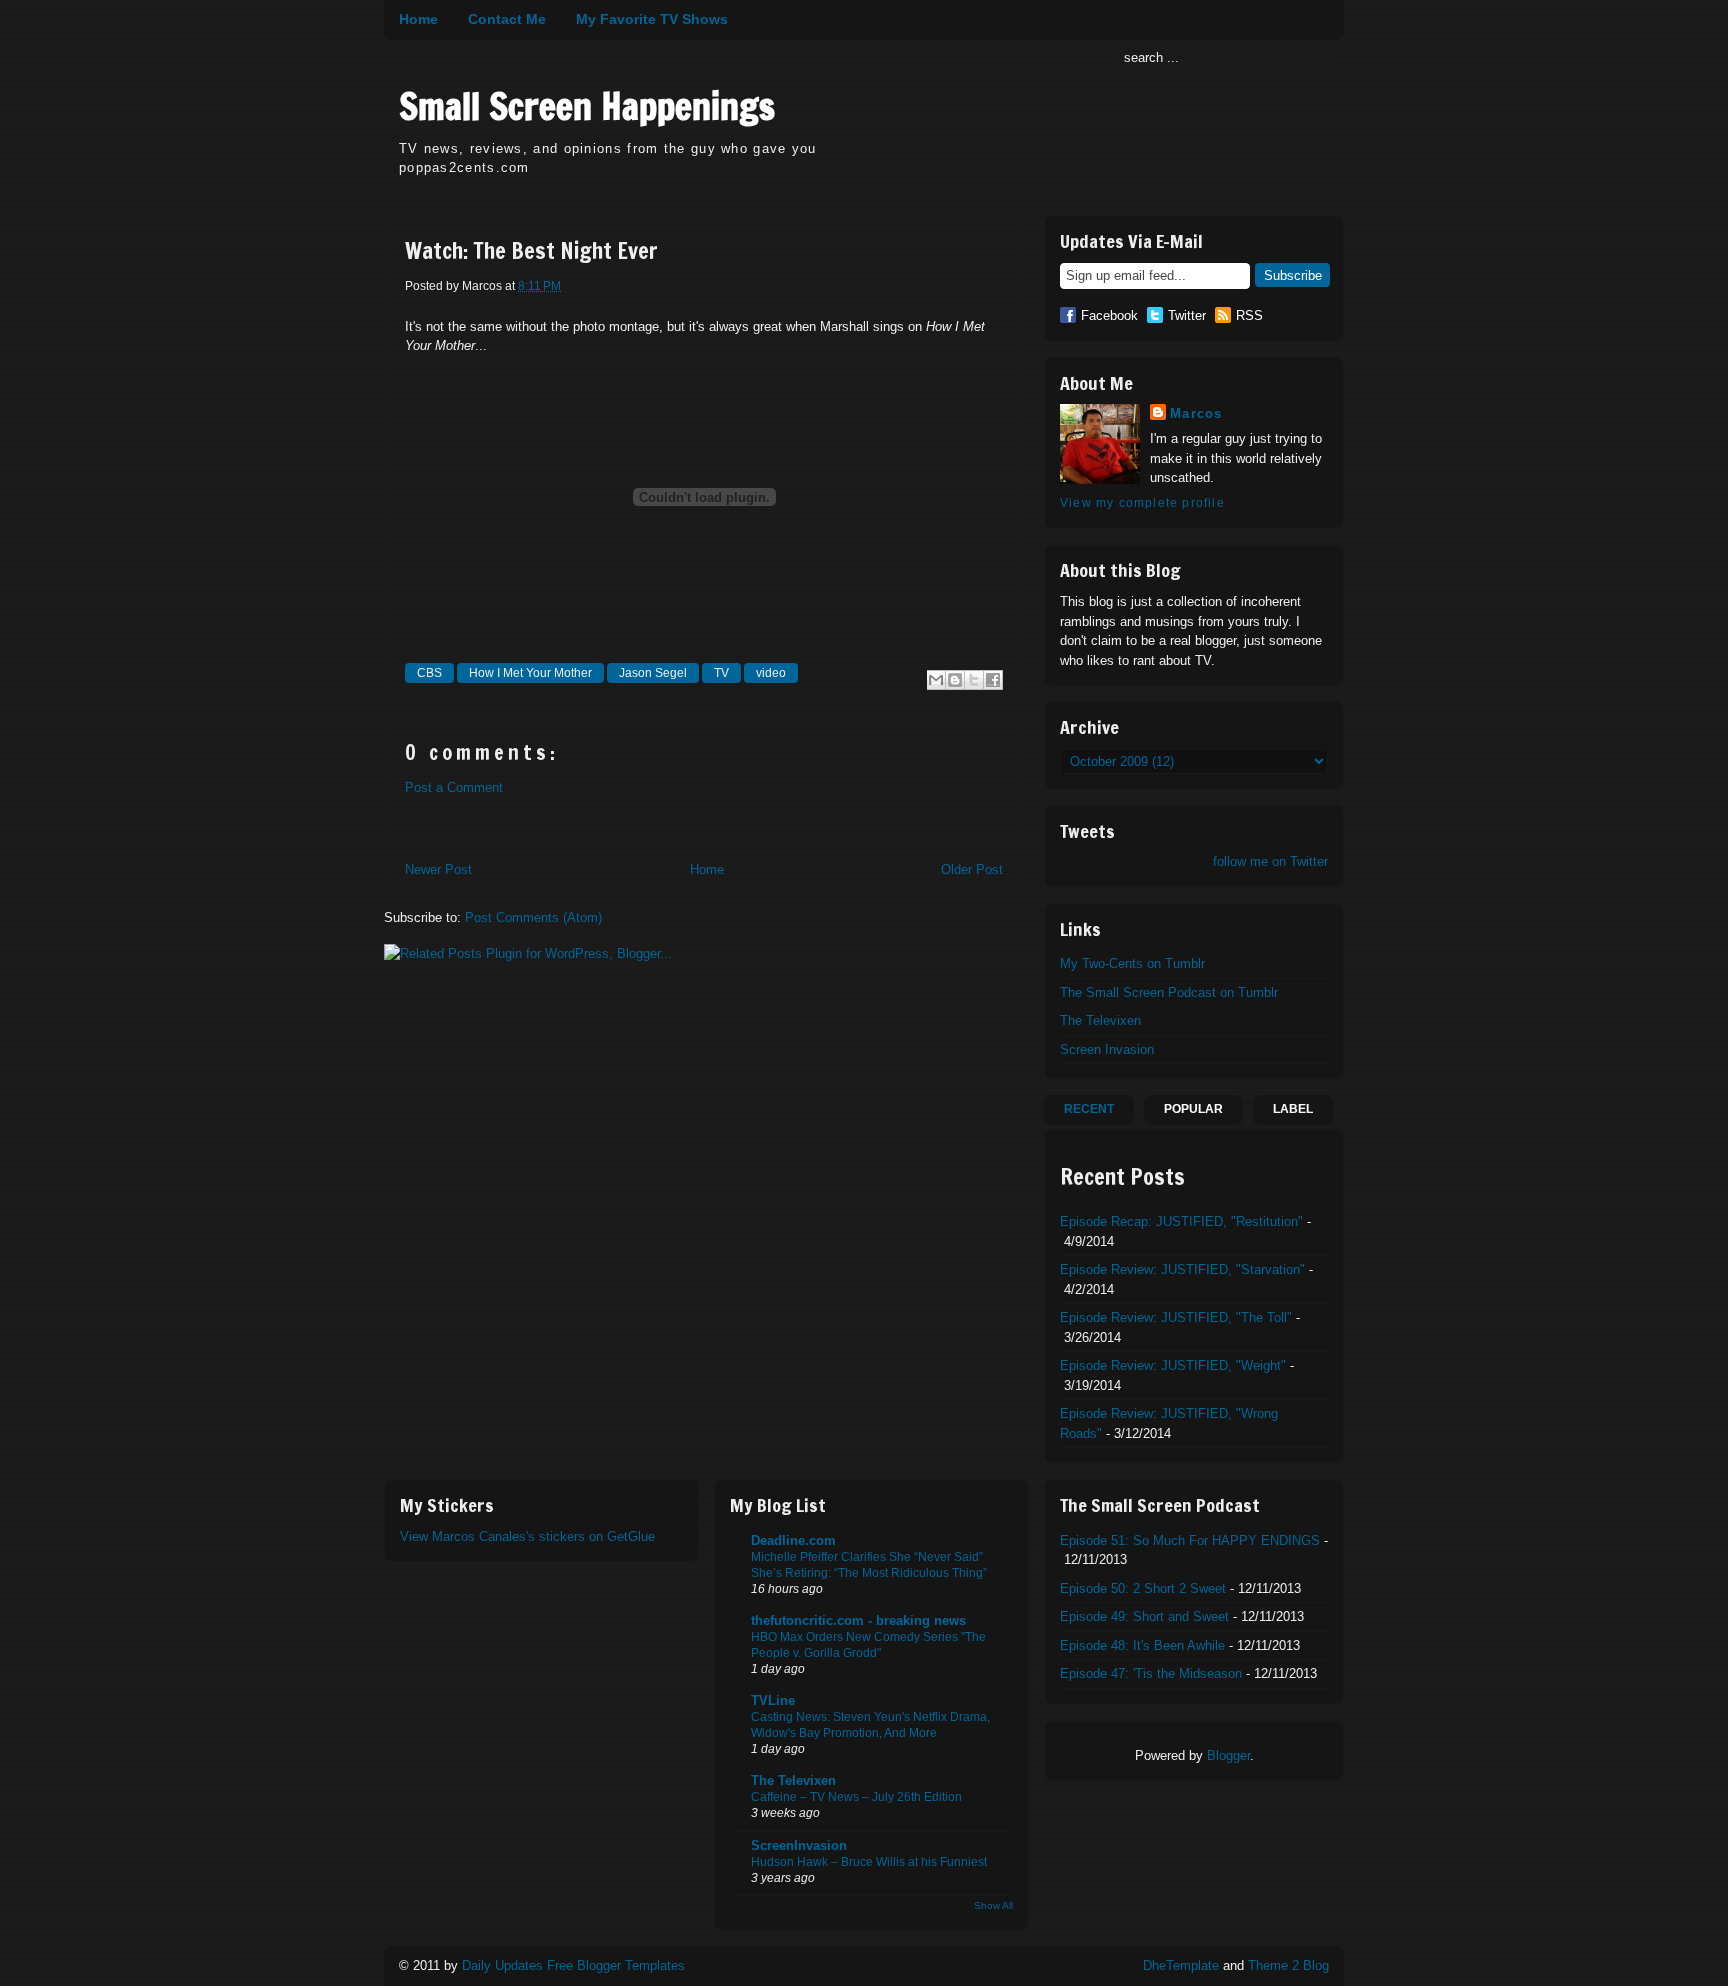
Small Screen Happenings (587, 106)
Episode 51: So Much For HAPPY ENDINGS (1190, 1540)
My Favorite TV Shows (652, 19)
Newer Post (438, 869)
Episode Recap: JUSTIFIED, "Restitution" (1181, 1221)
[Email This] (936, 680)
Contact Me (507, 19)
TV (721, 673)
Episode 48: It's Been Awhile (1142, 1645)
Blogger (1228, 1755)
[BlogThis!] (955, 680)
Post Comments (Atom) (533, 917)
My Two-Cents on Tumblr (1132, 963)
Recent (1089, 1109)
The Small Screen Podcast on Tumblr (1169, 992)
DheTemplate (1181, 1965)
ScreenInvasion (799, 1845)
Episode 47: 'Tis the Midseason (1151, 1673)
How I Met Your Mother (530, 673)
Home (418, 19)
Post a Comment (454, 787)
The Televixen (1100, 1020)
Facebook (1109, 315)
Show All (993, 1905)
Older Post (972, 869)
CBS (429, 673)
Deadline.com (793, 1540)
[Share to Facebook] (993, 680)
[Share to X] (974, 680)
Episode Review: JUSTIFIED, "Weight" (1173, 1365)
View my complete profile (1142, 503)
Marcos (1196, 413)
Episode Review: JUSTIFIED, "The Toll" (1176, 1317)
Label (1293, 1109)
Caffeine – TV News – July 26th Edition (856, 1797)
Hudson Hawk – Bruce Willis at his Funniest (869, 1862)
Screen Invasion (1107, 1049)
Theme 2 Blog (1288, 1965)
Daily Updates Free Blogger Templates (573, 1965)
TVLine (773, 1700)
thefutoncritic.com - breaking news (858, 1620)
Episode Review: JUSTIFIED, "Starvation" (1182, 1269)
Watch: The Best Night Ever (531, 251)
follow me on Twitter (1270, 861)
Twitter (1187, 315)
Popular (1193, 1109)
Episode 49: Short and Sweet (1144, 1616)
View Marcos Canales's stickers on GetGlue (527, 1536)
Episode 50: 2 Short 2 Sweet (1143, 1588)
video (771, 673)
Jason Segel (653, 673)
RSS (1249, 315)
